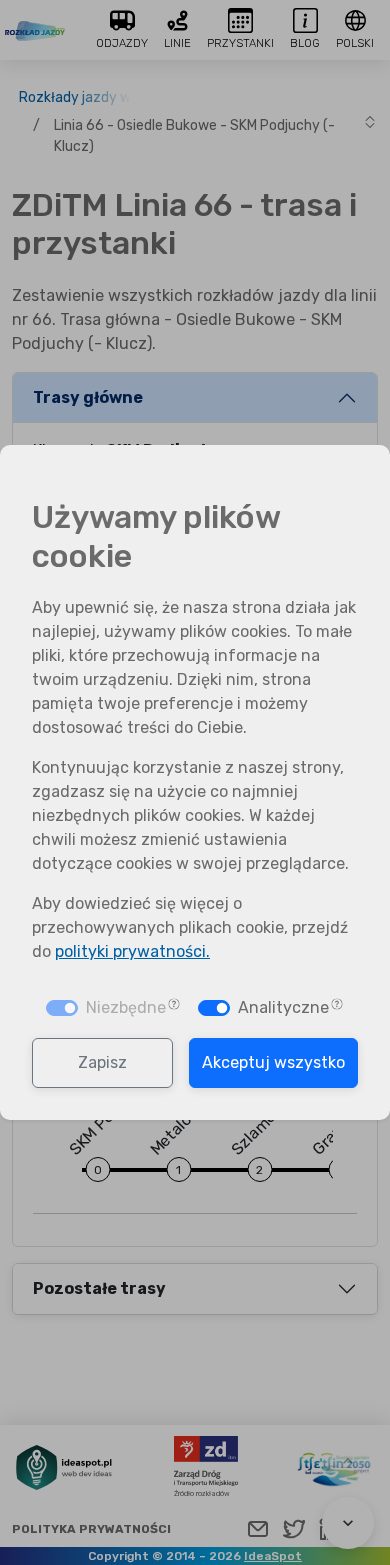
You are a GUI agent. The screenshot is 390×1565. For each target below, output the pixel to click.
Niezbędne (126, 1007)
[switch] (214, 1008)
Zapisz (102, 1062)
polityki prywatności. (132, 951)
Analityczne (283, 1007)
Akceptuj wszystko (273, 1062)
